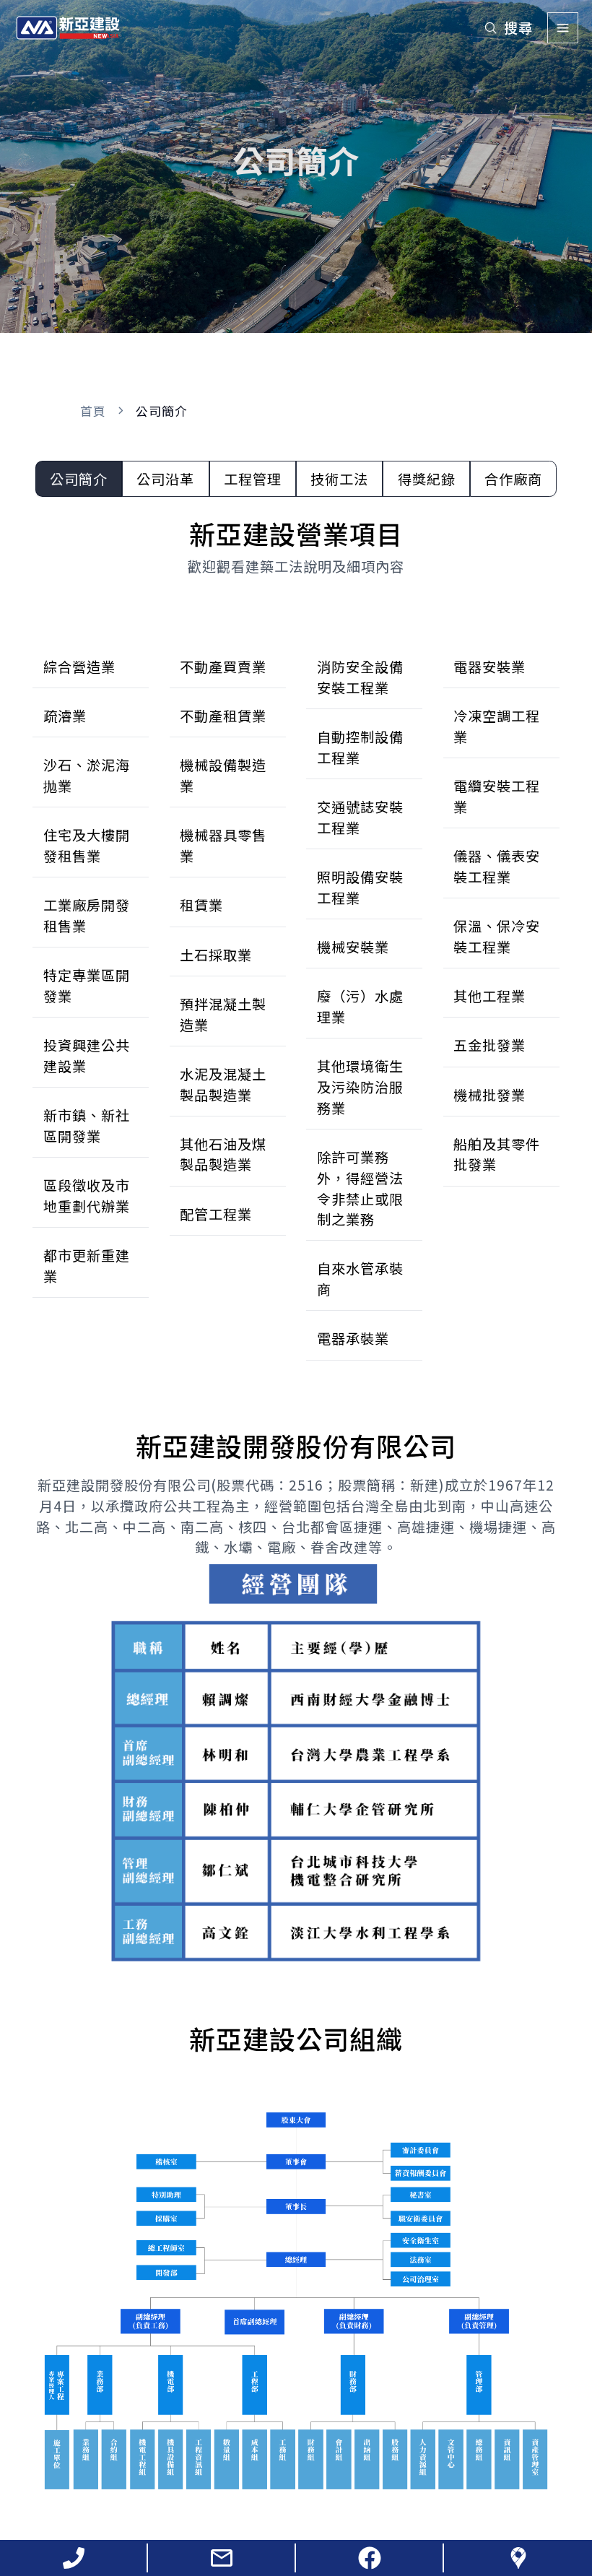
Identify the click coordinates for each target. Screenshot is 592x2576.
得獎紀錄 (427, 479)
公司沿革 (165, 479)
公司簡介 (79, 479)
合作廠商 (513, 479)
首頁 (93, 411)
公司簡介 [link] (162, 411)
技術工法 (339, 479)
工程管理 (253, 479)
